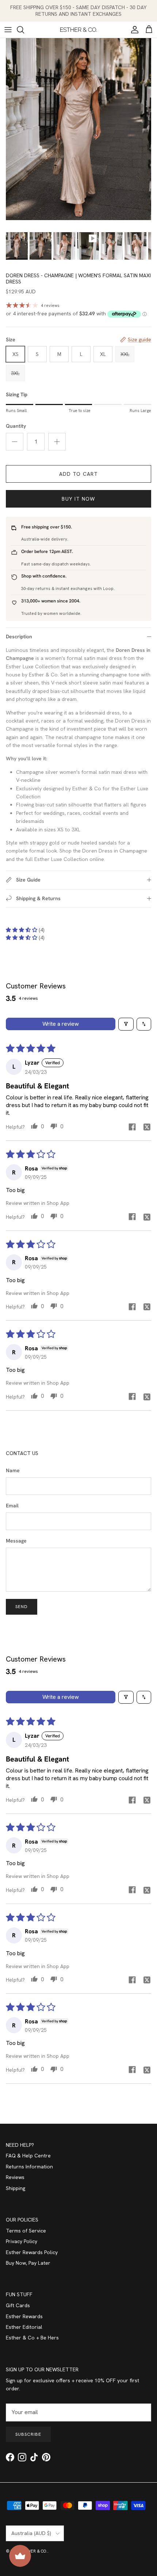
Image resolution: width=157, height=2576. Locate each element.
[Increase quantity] (57, 442)
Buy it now (78, 499)
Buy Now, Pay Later (28, 2263)
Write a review (61, 1024)
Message (16, 1541)
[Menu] (8, 30)
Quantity (16, 426)
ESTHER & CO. (34, 2551)
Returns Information (29, 2167)
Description (19, 636)
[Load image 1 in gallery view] (78, 129)
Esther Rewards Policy (32, 2252)
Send (22, 1607)
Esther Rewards (24, 2316)
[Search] (24, 30)
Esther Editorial (24, 2327)
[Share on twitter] (147, 1127)
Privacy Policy (22, 2241)
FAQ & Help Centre (28, 2156)
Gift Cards (18, 2305)
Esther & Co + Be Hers (32, 2338)
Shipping (16, 2188)
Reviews (15, 2177)
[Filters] (126, 1024)
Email (12, 1506)
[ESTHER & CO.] (78, 30)
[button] (22, 930)
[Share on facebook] (132, 1127)
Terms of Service (26, 2231)
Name (13, 1470)
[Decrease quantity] (15, 442)
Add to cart (78, 474)
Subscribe (28, 2434)
